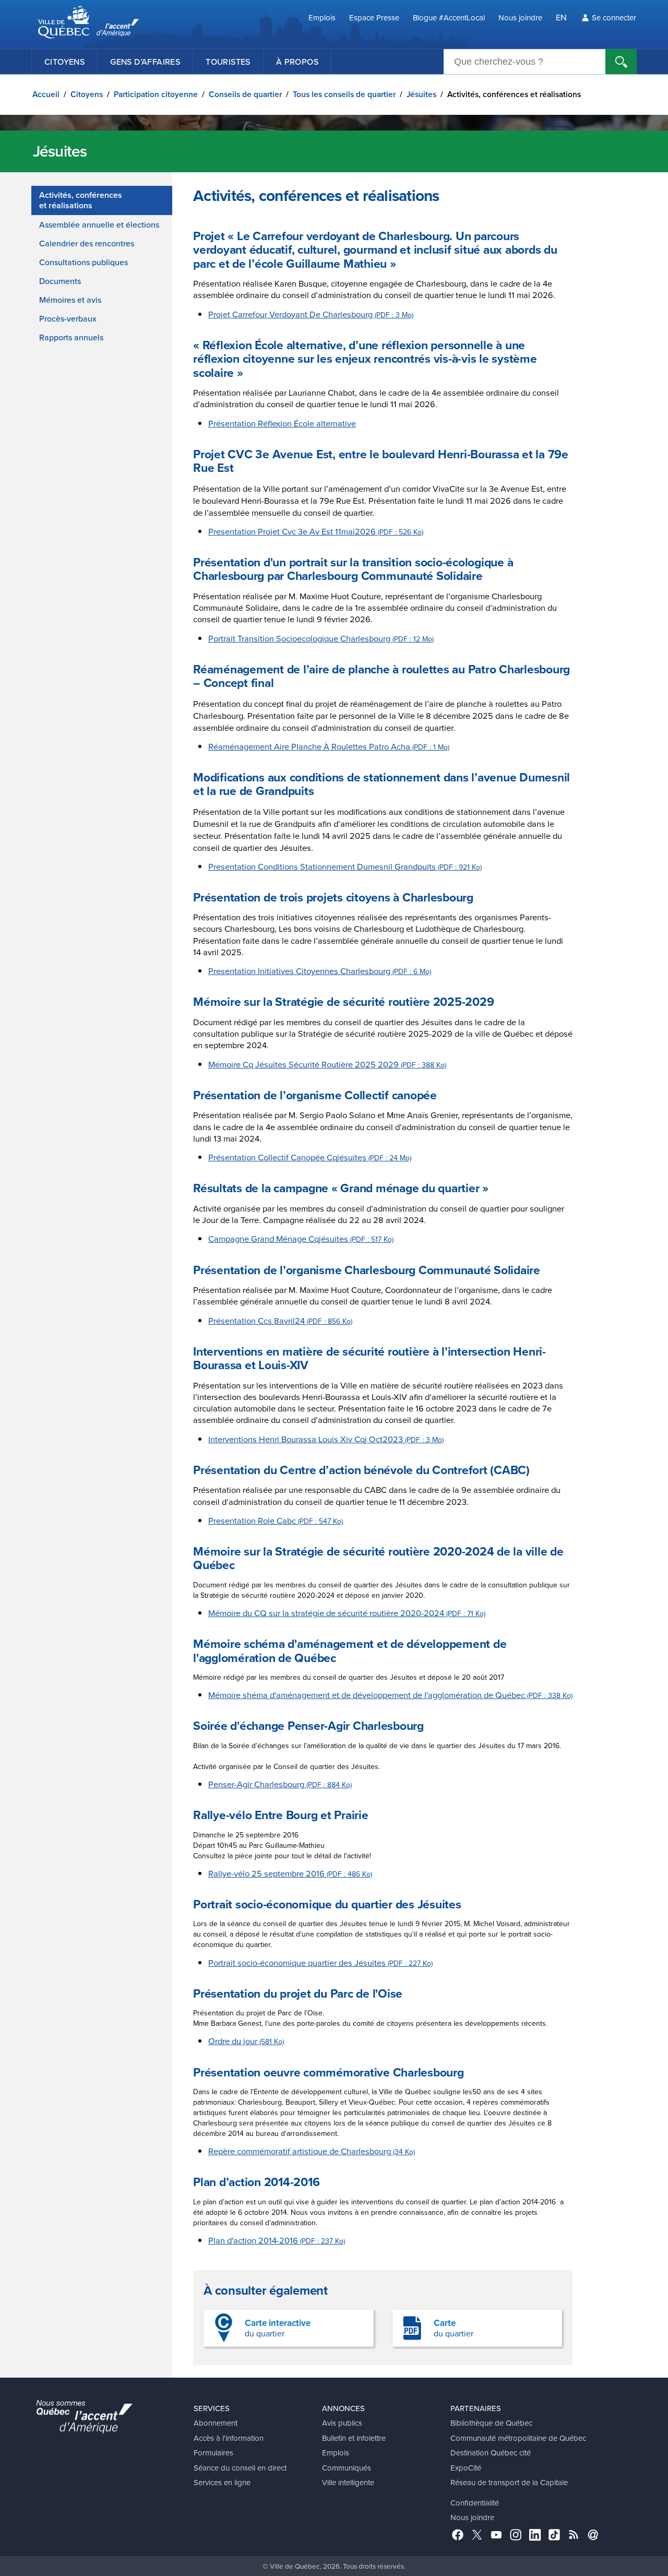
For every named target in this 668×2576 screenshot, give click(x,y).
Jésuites (421, 94)
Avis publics (342, 2423)
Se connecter (614, 17)
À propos (297, 62)
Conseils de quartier (245, 94)
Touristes (228, 62)
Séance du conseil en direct (240, 2468)
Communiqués (347, 2468)
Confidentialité (475, 2503)
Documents (60, 281)
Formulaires (213, 2453)
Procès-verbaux (68, 318)
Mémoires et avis (70, 300)
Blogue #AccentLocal (449, 17)
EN (561, 17)
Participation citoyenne (156, 94)
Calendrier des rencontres (87, 243)
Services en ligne (222, 2482)
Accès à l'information (229, 2438)
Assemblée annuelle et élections (99, 224)
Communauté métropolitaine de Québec (518, 2438)
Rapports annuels (71, 337)
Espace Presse (374, 17)
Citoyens (64, 62)
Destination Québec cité (491, 2453)
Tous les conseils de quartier (344, 94)
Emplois (322, 17)
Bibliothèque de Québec (491, 2423)
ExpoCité (466, 2468)
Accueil (46, 94)
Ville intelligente (348, 2482)
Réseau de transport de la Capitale (509, 2482)
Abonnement (216, 2423)
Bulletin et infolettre (354, 2438)
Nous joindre (520, 17)
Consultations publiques (83, 262)
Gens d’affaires (145, 62)
